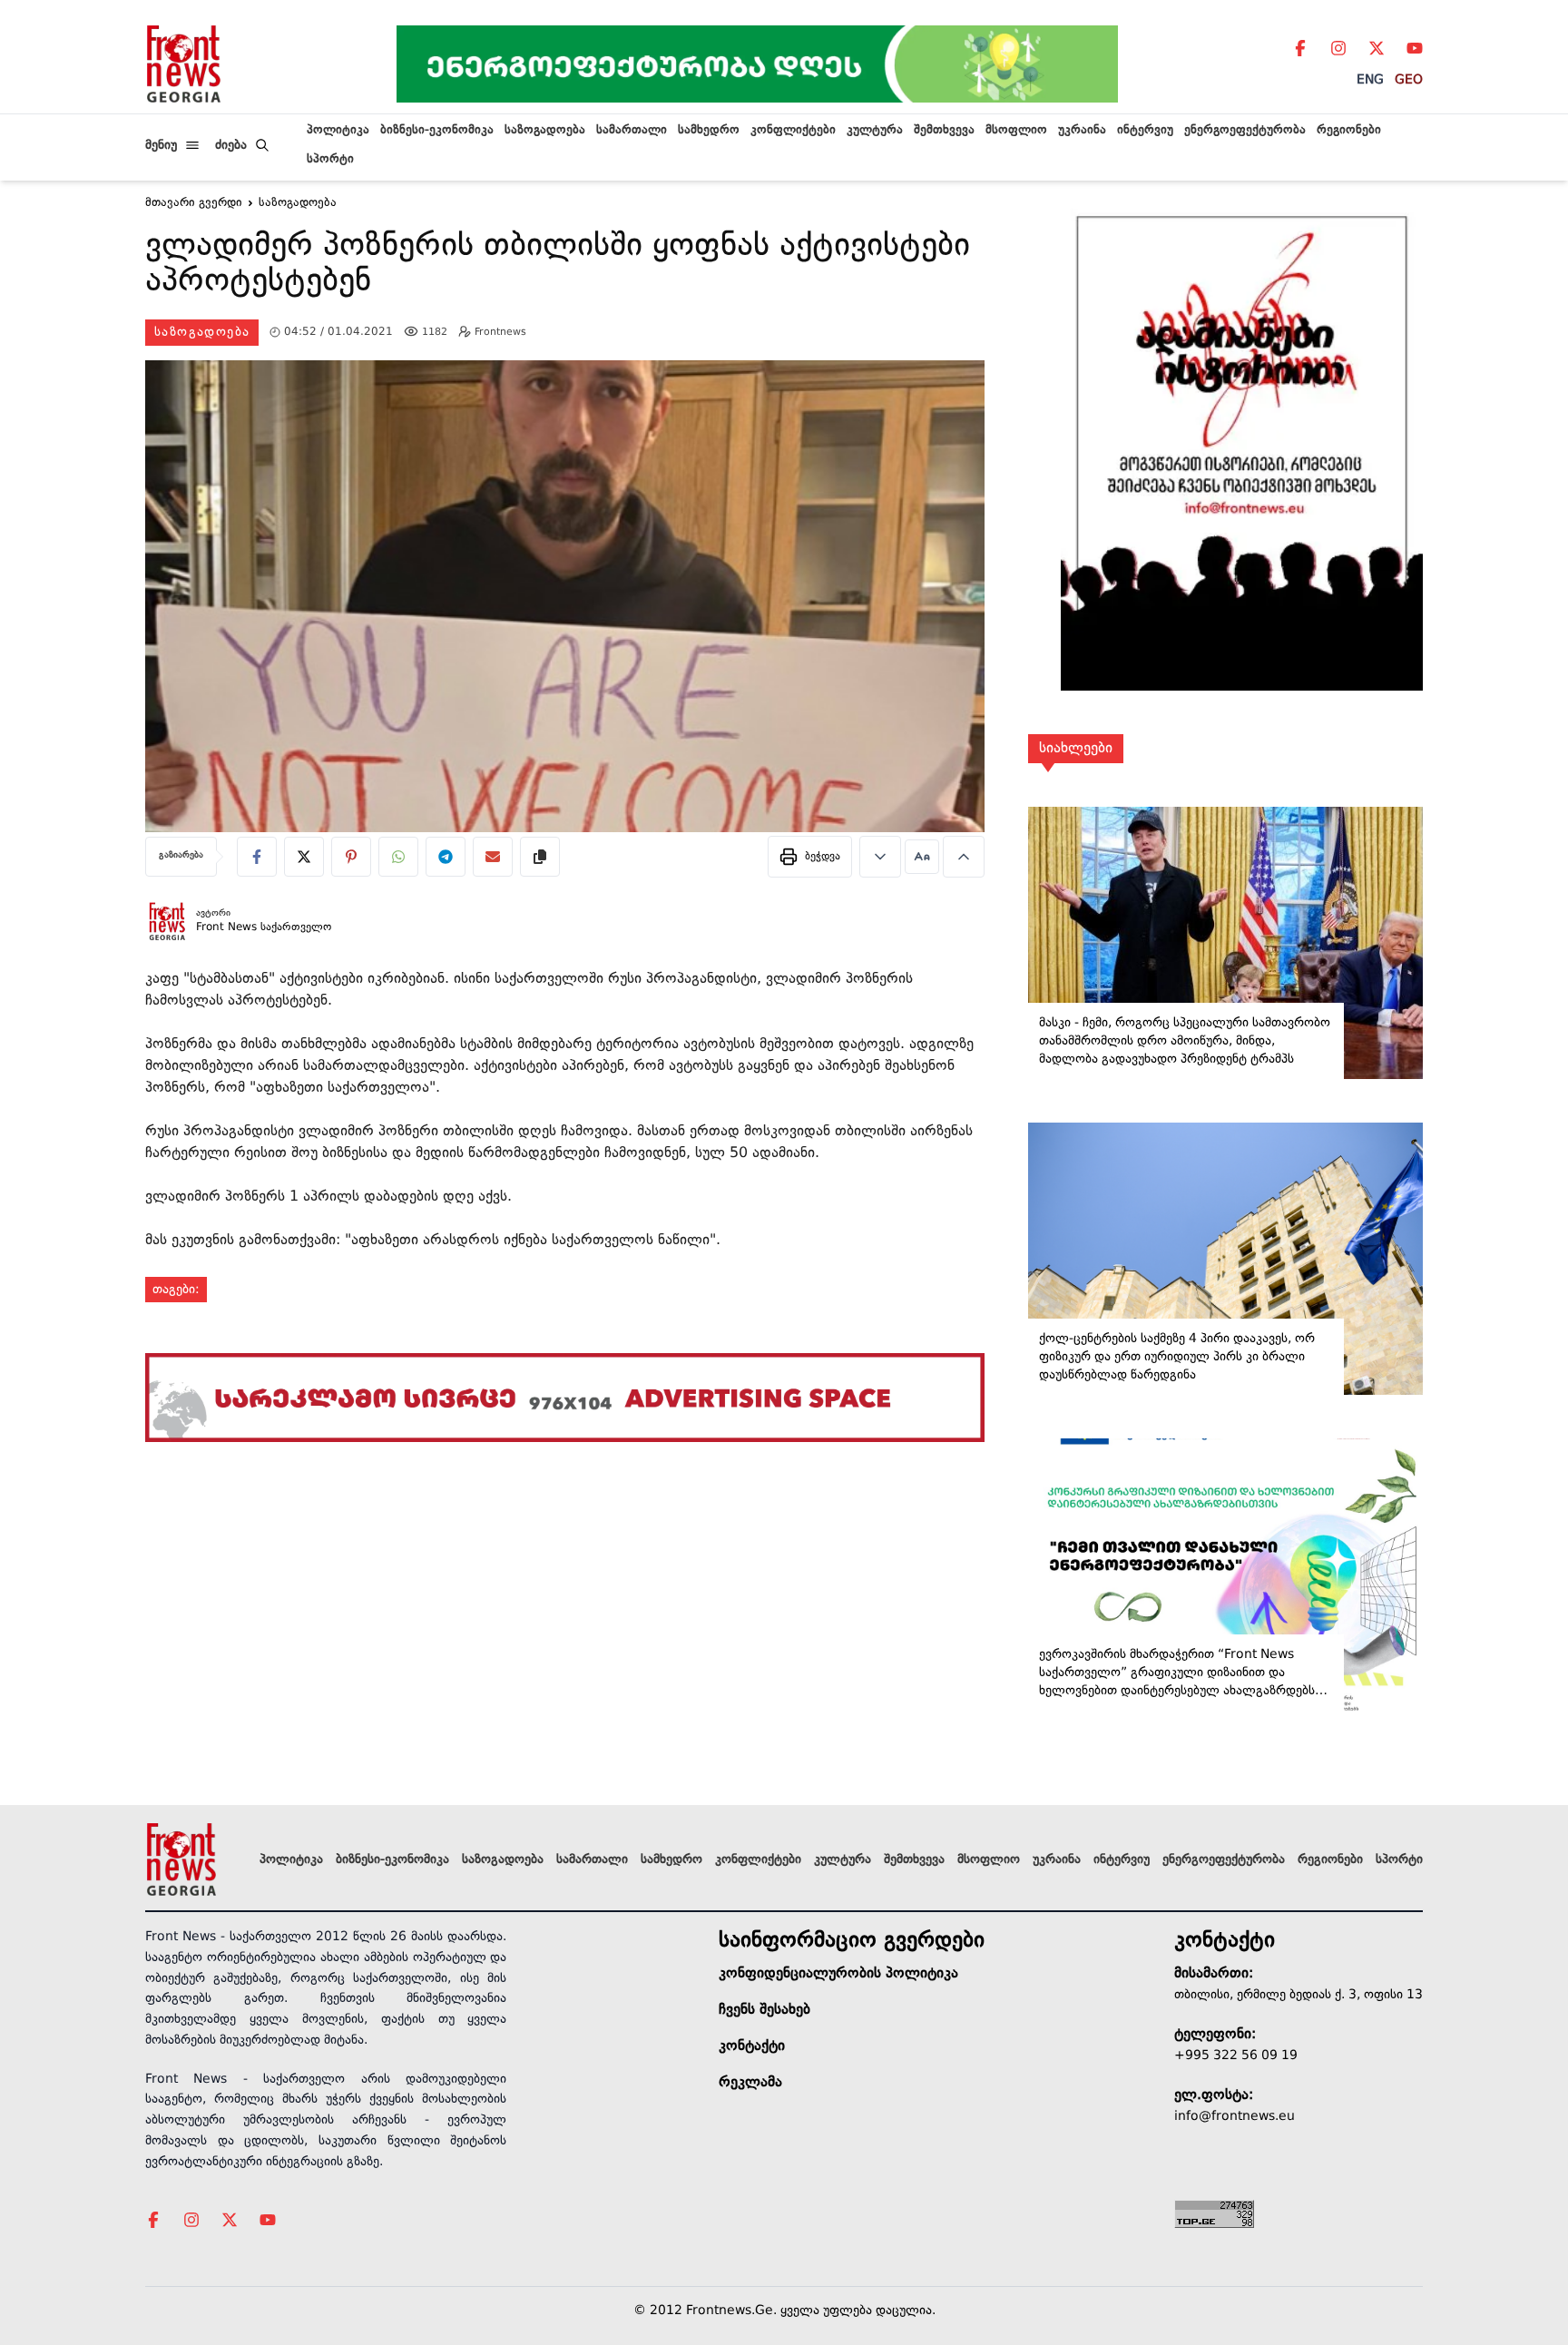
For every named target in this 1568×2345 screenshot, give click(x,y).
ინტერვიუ (1145, 130)
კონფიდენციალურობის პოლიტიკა (838, 1974)
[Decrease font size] (880, 857)
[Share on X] (304, 857)
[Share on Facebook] (257, 857)
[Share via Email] (493, 857)
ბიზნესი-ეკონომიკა (437, 130)
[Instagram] (1338, 48)
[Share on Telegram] (446, 857)
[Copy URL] (540, 857)
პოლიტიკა (338, 130)
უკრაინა (1082, 130)
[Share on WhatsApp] (398, 857)
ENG (1370, 80)
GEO (1409, 80)
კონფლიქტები (793, 130)
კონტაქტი (752, 2046)
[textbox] (565, 267)
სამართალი (632, 130)
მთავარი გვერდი (194, 203)
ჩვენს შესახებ (764, 2010)
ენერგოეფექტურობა (1245, 130)
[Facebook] (1300, 48)
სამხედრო (709, 130)
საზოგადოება (545, 130)
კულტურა (875, 130)
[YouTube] (1415, 48)
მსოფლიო (1016, 130)
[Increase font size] (964, 857)
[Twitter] (1377, 48)
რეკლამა (750, 2083)
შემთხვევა (944, 130)
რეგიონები (1349, 130)
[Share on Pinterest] (351, 857)
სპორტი (330, 159)
